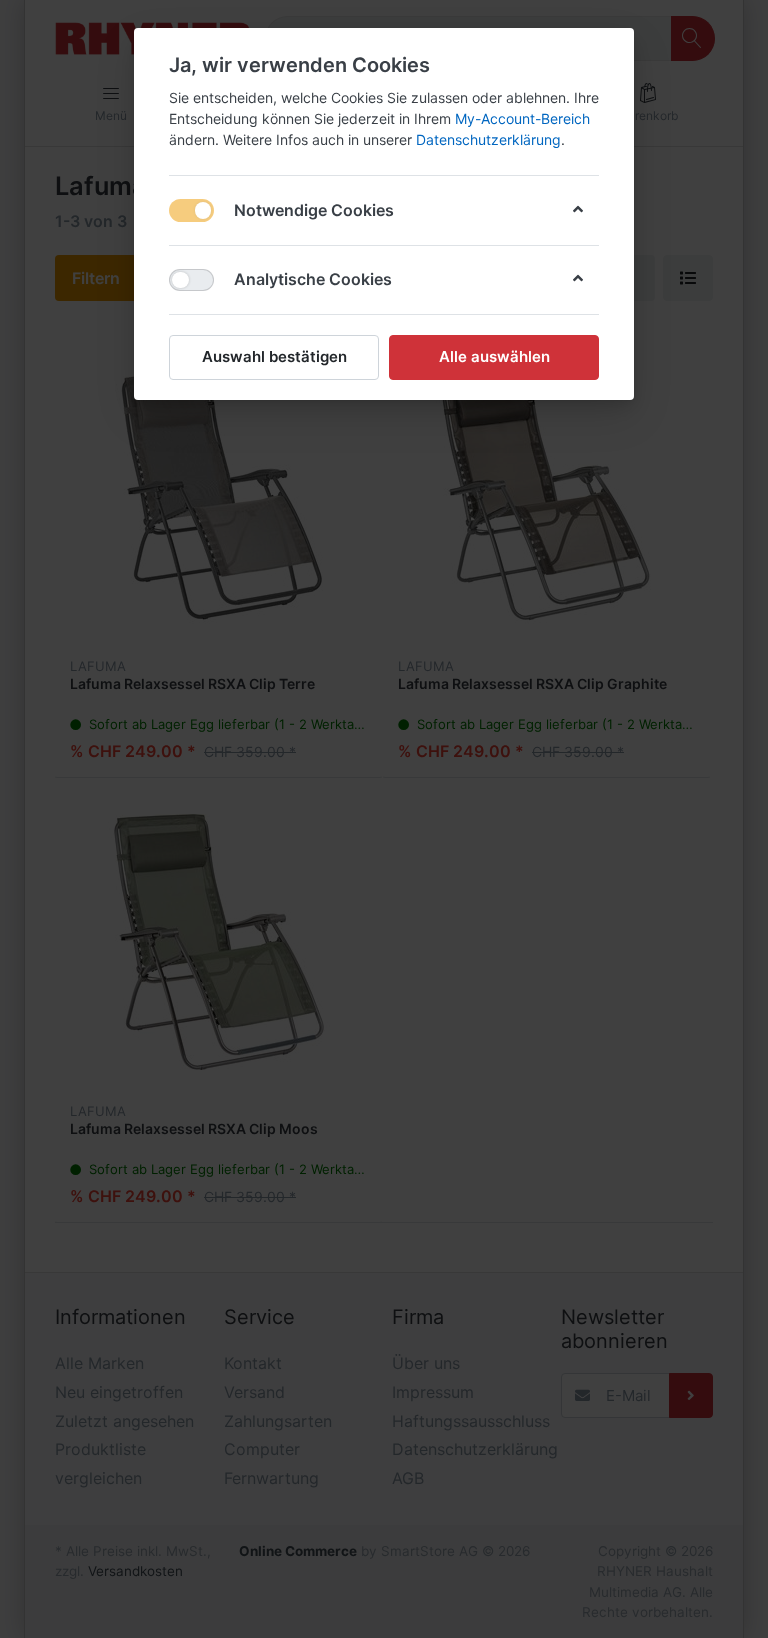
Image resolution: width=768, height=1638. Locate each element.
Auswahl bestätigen (274, 356)
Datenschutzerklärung (488, 139)
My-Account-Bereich (522, 118)
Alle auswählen (494, 356)
